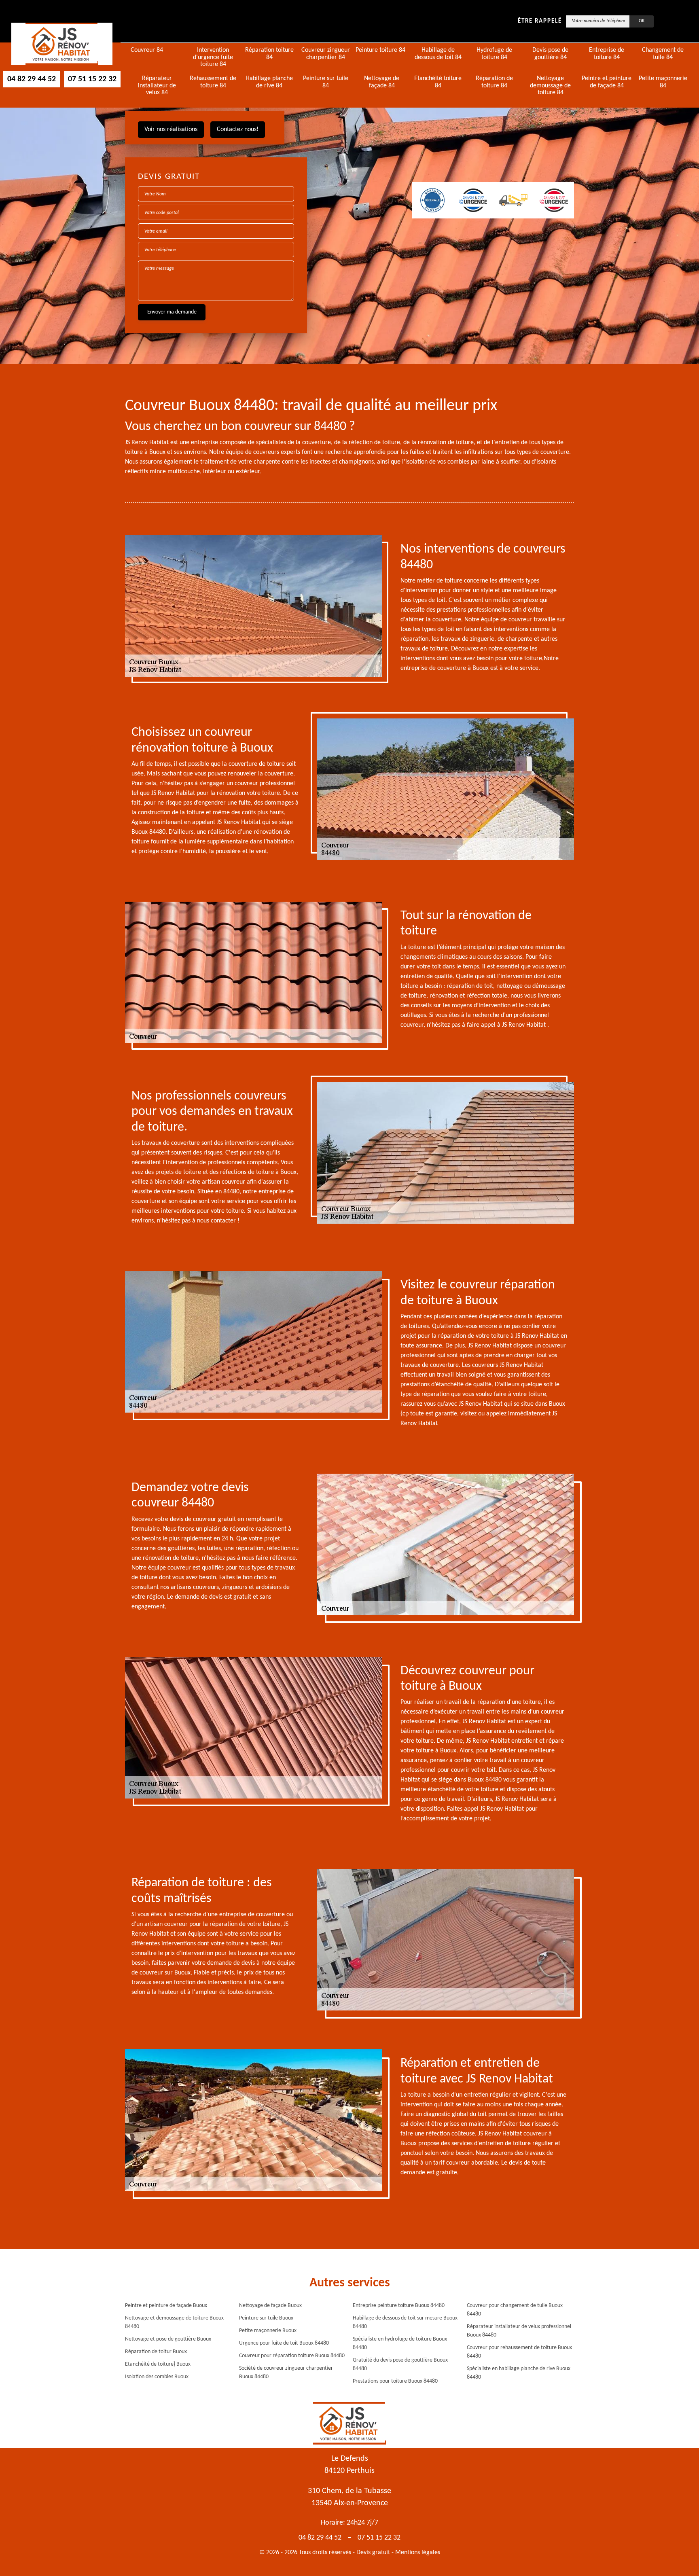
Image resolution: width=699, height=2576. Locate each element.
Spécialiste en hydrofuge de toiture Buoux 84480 (400, 2343)
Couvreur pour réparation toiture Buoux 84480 (292, 2356)
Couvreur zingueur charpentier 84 (326, 54)
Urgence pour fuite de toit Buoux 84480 (284, 2343)
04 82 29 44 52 (32, 79)
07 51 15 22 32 (92, 79)
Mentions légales (418, 2553)
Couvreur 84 (147, 50)
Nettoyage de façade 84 (382, 82)
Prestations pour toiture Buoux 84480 (395, 2381)
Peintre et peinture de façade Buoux (166, 2306)
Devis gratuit (373, 2553)
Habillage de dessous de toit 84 (438, 54)
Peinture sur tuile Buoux (266, 2318)
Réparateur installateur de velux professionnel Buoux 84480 (519, 2331)
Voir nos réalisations (171, 129)
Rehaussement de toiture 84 (213, 82)
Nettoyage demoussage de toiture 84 (550, 86)
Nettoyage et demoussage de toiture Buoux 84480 (174, 2322)
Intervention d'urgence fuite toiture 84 (213, 57)
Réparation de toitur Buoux (156, 2352)
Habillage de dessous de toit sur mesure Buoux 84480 (405, 2322)
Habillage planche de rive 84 (269, 82)
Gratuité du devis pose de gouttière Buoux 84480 (400, 2364)
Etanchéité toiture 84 (438, 82)
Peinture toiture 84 (380, 50)
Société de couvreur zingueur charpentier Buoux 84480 (286, 2373)
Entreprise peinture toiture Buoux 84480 (399, 2306)
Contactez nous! (238, 129)
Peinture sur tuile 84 (326, 82)
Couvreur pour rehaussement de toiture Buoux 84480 (519, 2352)
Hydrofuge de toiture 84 (494, 54)
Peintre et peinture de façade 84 (607, 82)
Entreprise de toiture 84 (607, 54)
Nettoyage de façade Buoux (270, 2306)
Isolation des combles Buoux (157, 2377)
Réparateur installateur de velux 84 (157, 86)
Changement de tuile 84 (663, 54)
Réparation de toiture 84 (494, 82)
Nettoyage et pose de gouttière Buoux (168, 2339)
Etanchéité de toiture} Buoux (158, 2364)
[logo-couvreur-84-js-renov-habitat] (62, 44)
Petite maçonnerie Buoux (268, 2331)
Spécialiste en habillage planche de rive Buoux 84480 (519, 2373)
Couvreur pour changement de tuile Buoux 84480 (515, 2310)
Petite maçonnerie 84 (663, 82)
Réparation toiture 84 (269, 54)
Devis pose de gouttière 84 (550, 54)
